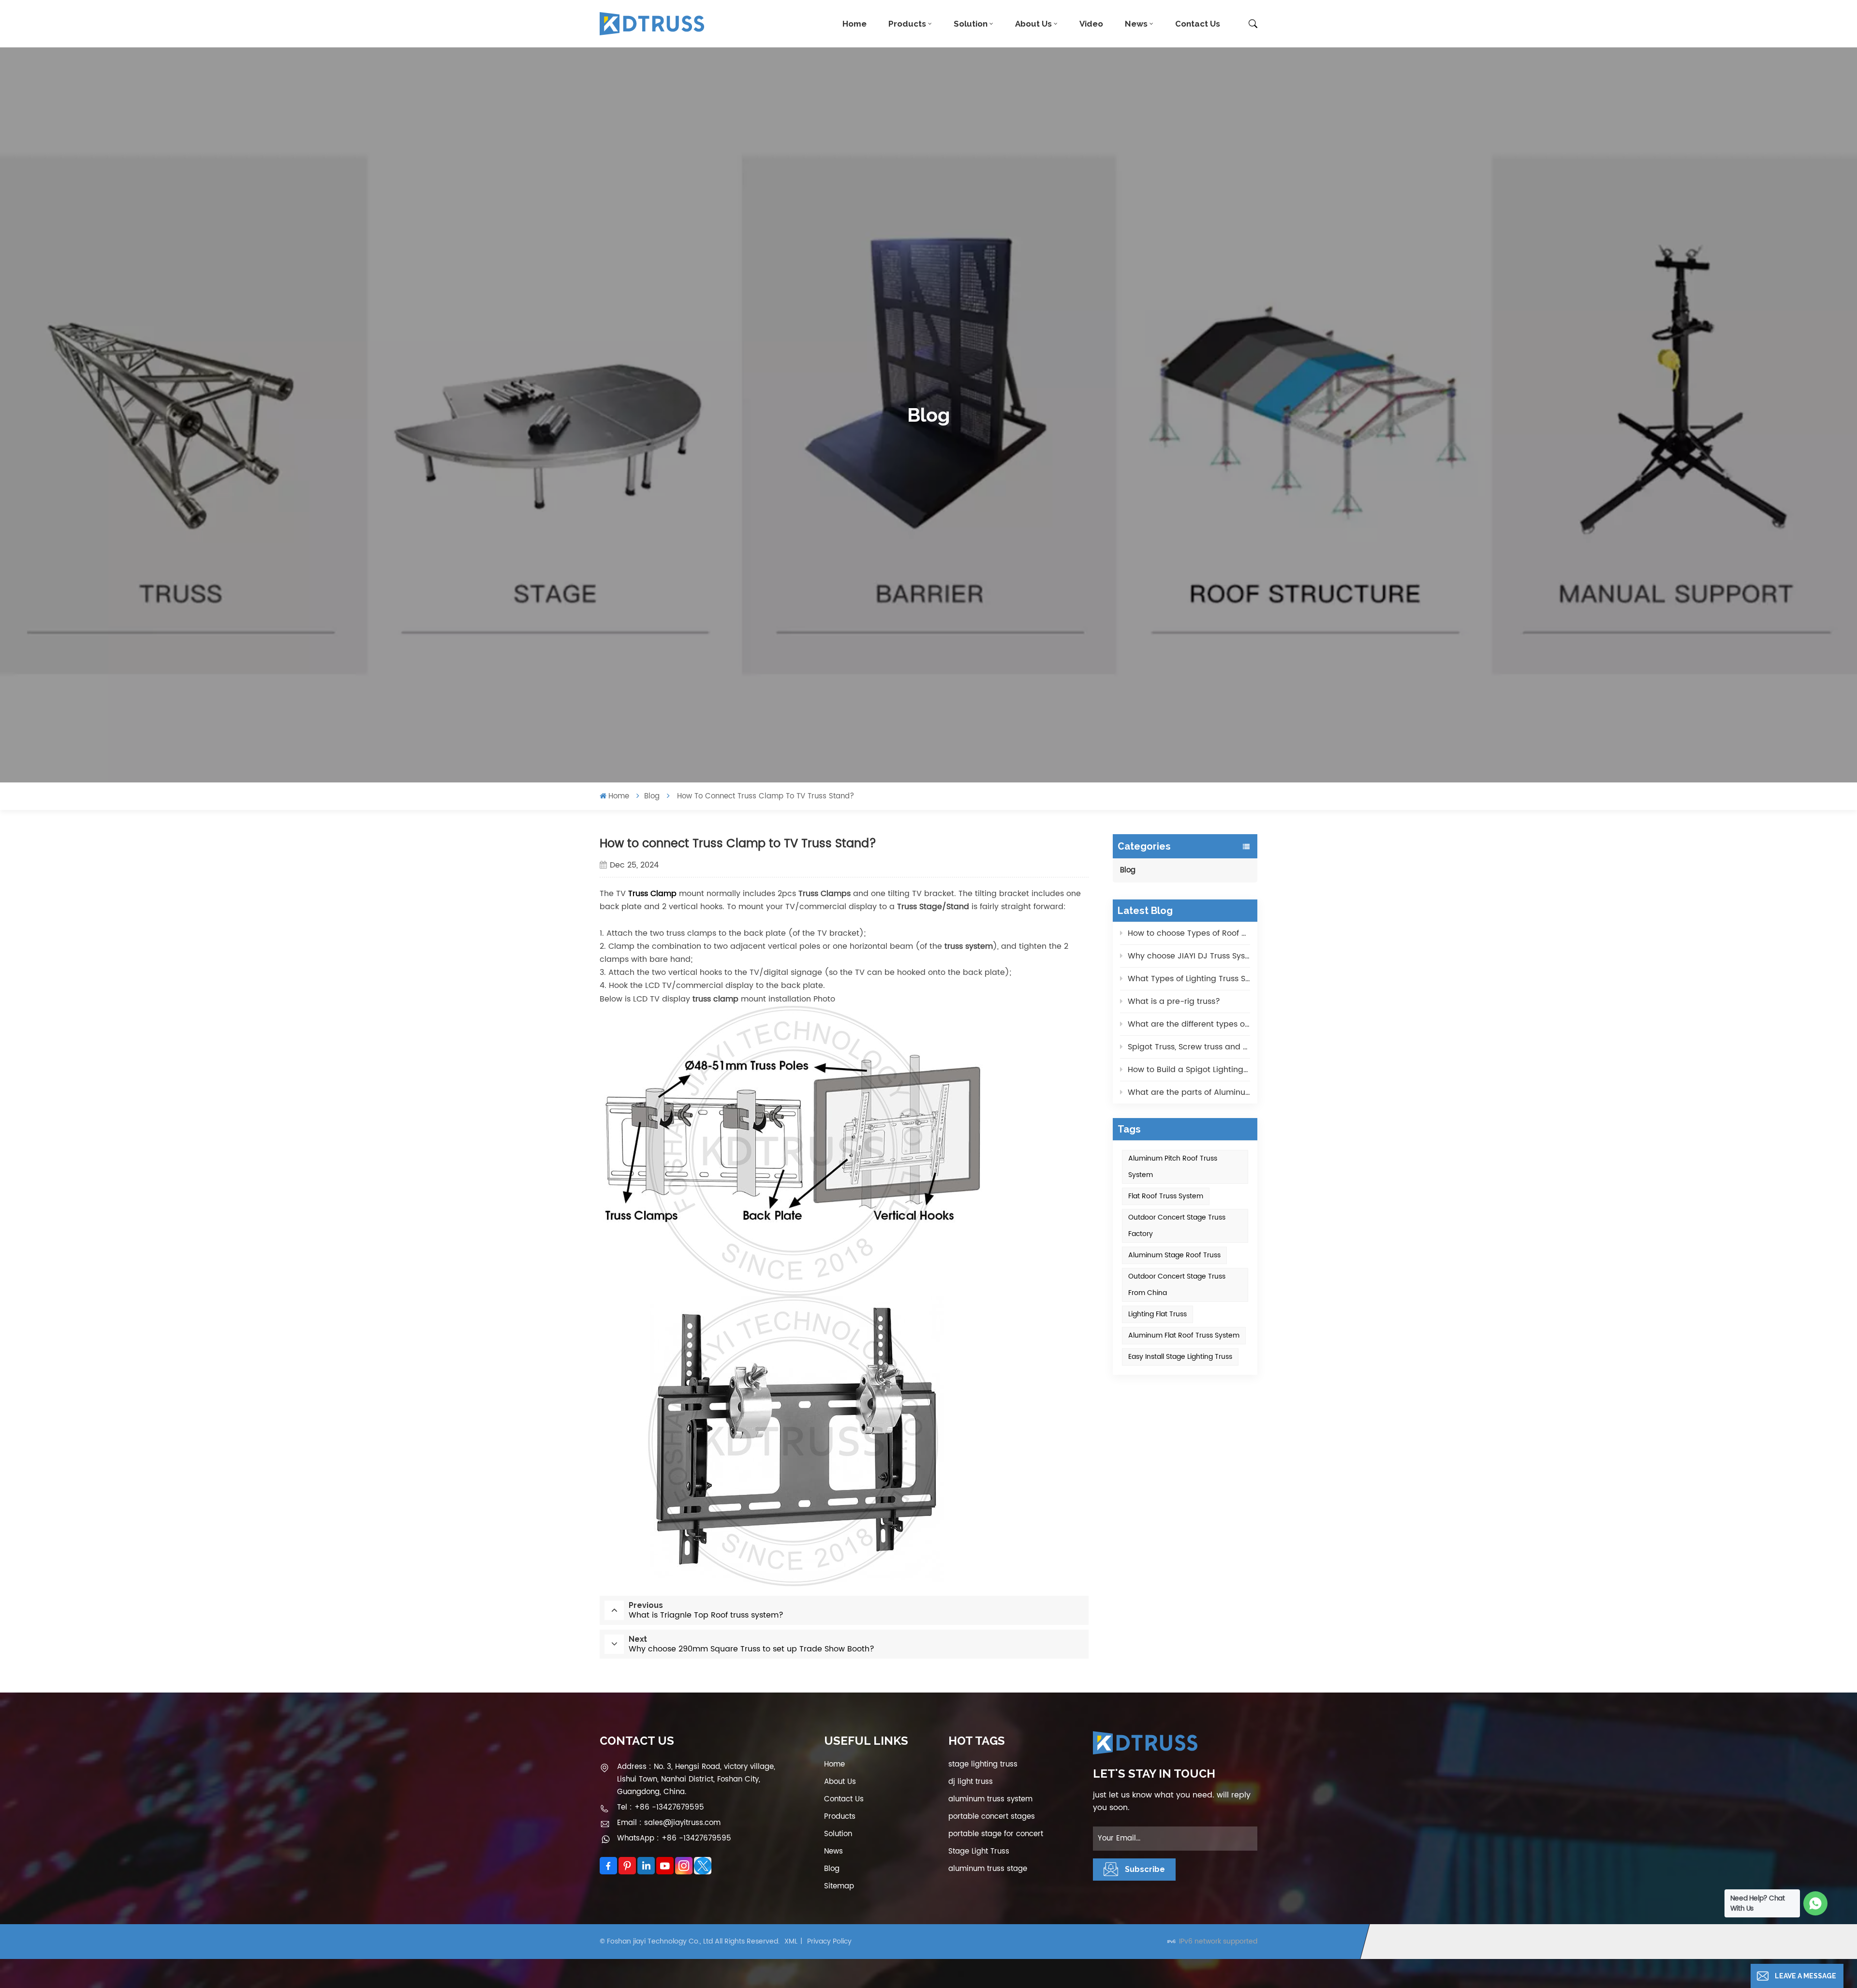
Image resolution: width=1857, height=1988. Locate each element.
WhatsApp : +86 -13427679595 (674, 1838)
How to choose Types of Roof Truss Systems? (1189, 933)
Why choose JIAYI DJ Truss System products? (1189, 956)
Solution (971, 24)
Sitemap (839, 1886)
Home (855, 24)
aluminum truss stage (988, 1869)
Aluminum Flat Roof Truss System (1184, 1335)
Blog (652, 796)
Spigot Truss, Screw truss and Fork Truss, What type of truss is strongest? (1189, 1047)
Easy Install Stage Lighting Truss (1180, 1357)
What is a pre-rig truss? (1174, 1001)
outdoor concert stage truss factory (1177, 1226)
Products (907, 24)
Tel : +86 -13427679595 (661, 1807)
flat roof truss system (1166, 1196)
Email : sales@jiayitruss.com (669, 1823)
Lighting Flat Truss (1157, 1314)
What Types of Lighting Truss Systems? (1189, 979)
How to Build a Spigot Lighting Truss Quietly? (1189, 1070)
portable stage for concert (996, 1834)
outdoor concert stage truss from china (1177, 1285)
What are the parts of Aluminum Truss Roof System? (1189, 1092)
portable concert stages (992, 1817)
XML (791, 1941)
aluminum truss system (990, 1799)
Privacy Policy (829, 1941)
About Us (1033, 24)
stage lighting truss (983, 1764)
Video (1091, 24)
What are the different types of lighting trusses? (1189, 1024)
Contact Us (1198, 24)
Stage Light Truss (979, 1851)
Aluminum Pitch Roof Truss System (1173, 1167)
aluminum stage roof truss (1174, 1255)
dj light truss (971, 1782)
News (1136, 24)
